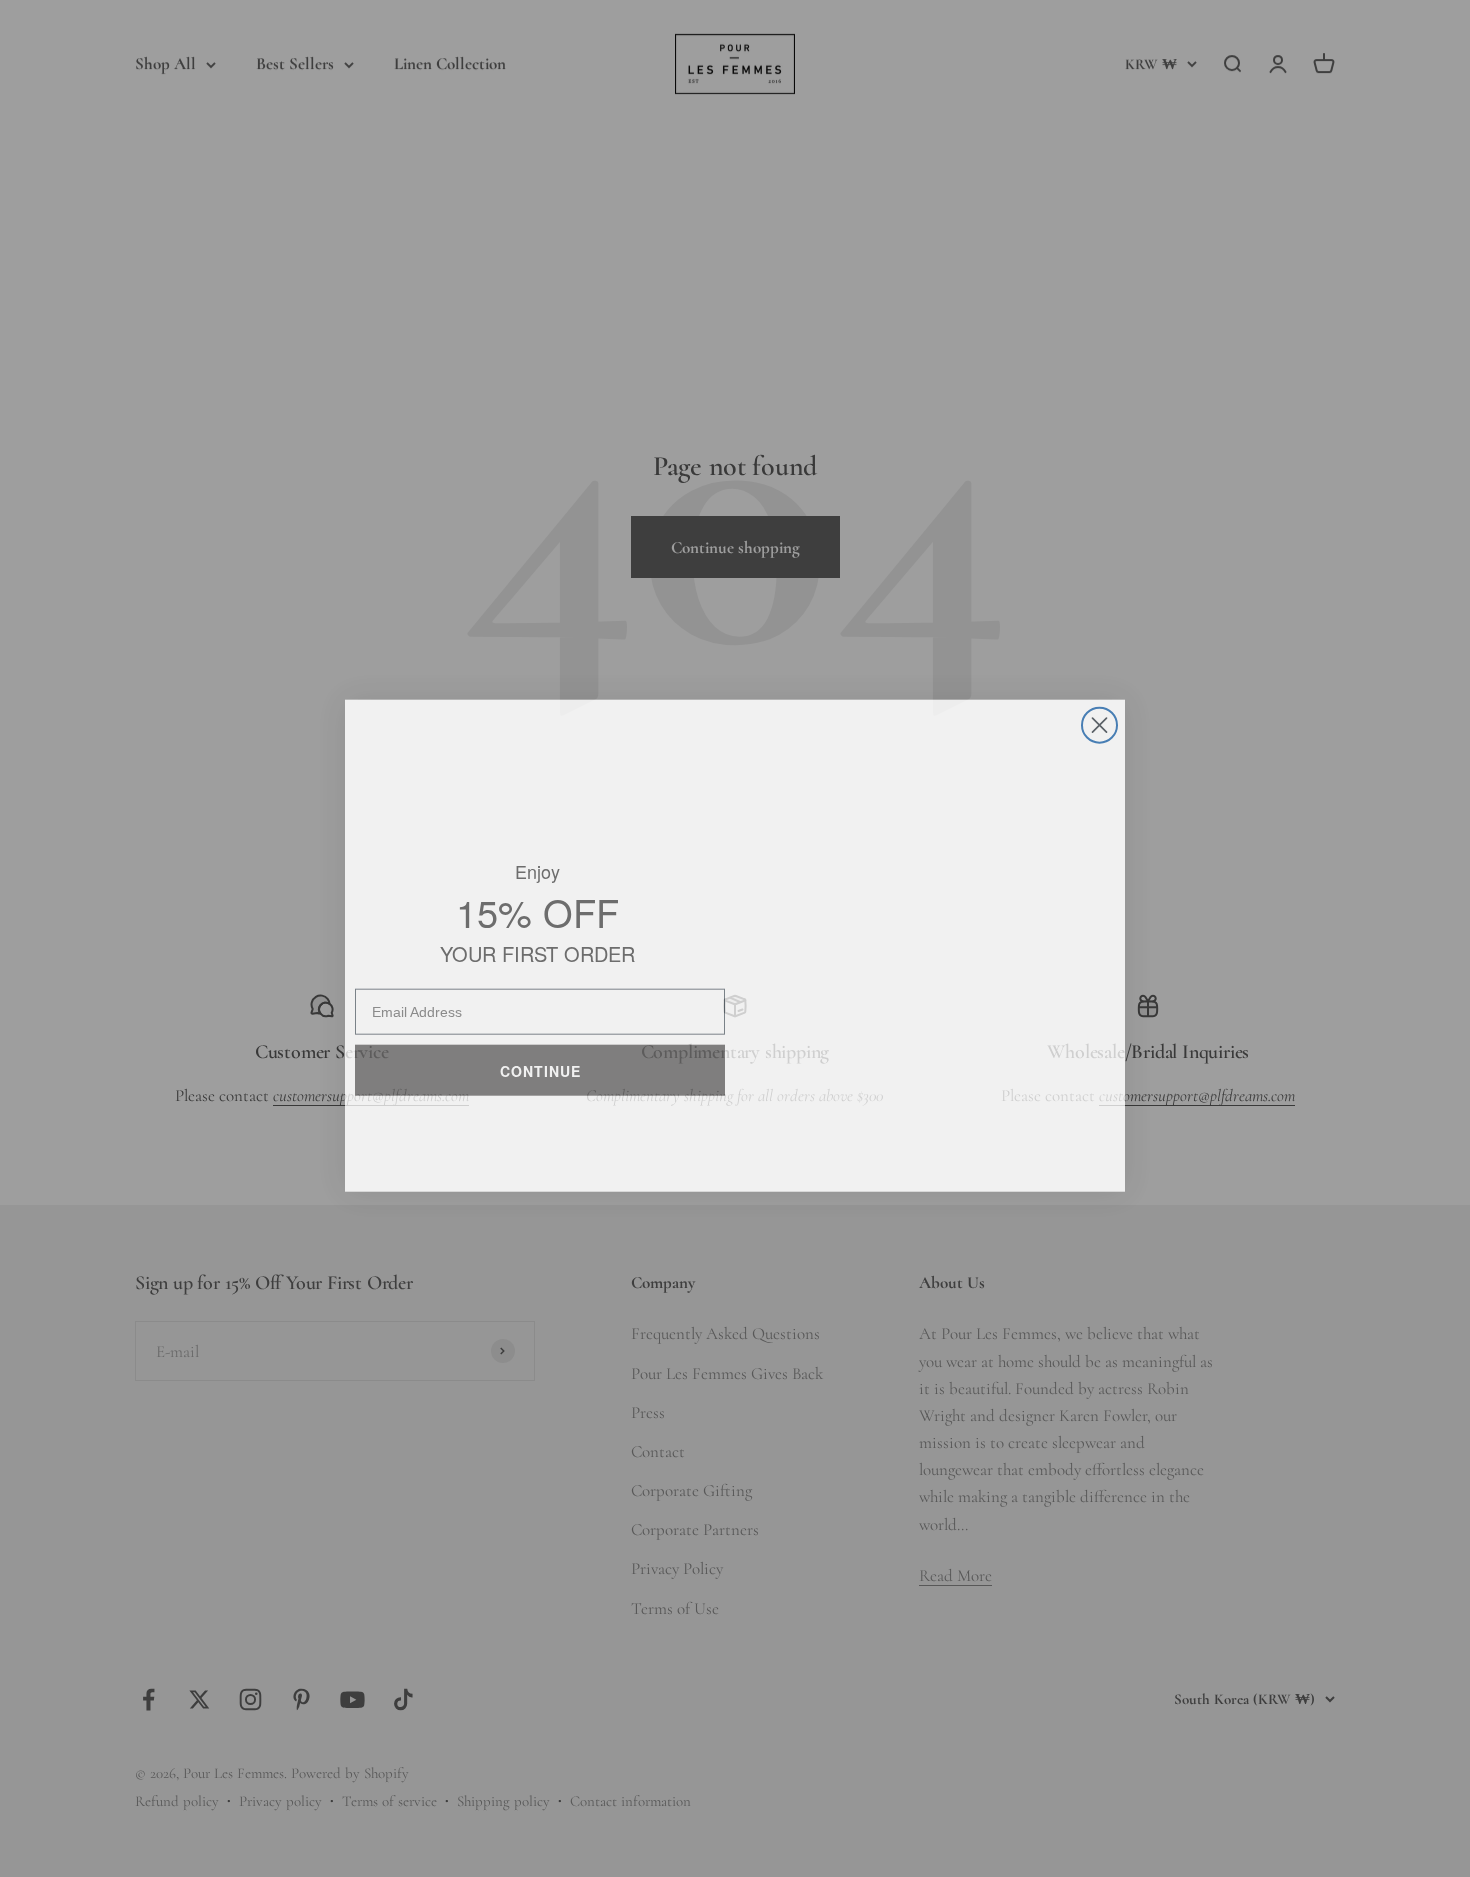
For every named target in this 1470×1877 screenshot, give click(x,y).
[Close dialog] (1099, 718)
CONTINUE (540, 1059)
